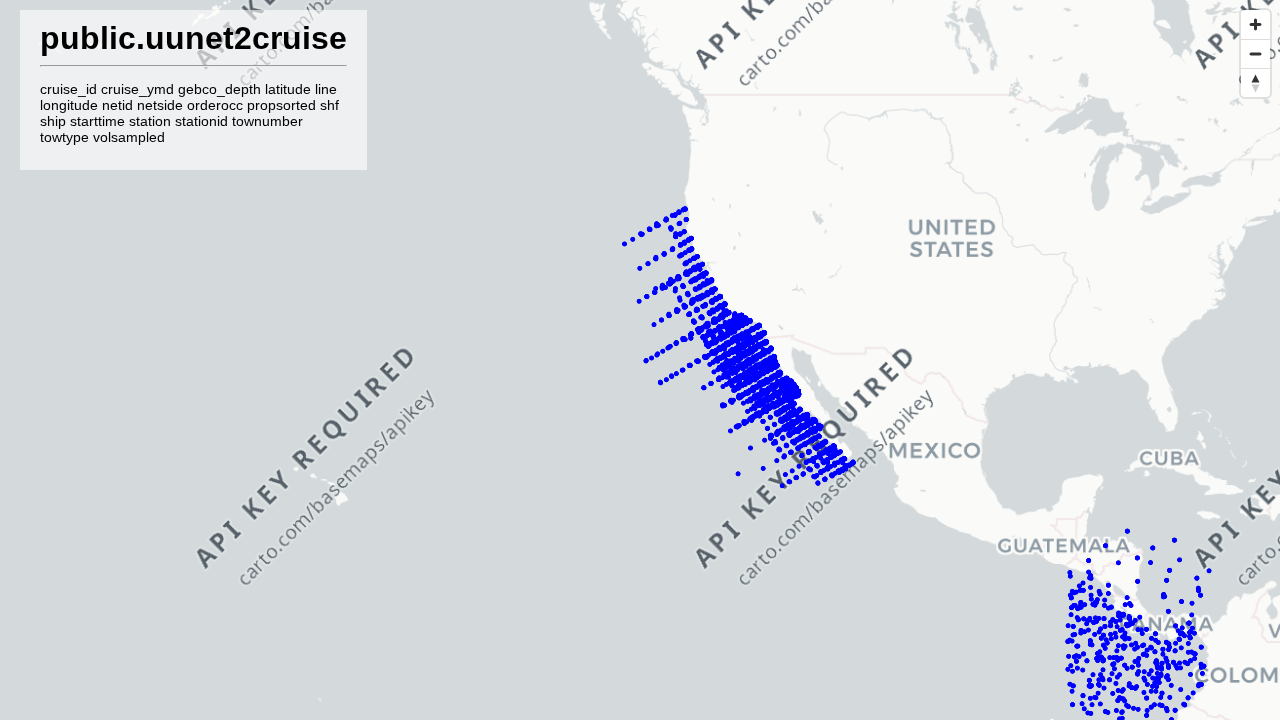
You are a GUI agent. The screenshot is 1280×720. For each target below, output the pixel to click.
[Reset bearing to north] (1255, 82)
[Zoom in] (1255, 24)
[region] (640, 360)
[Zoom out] (1255, 53)
